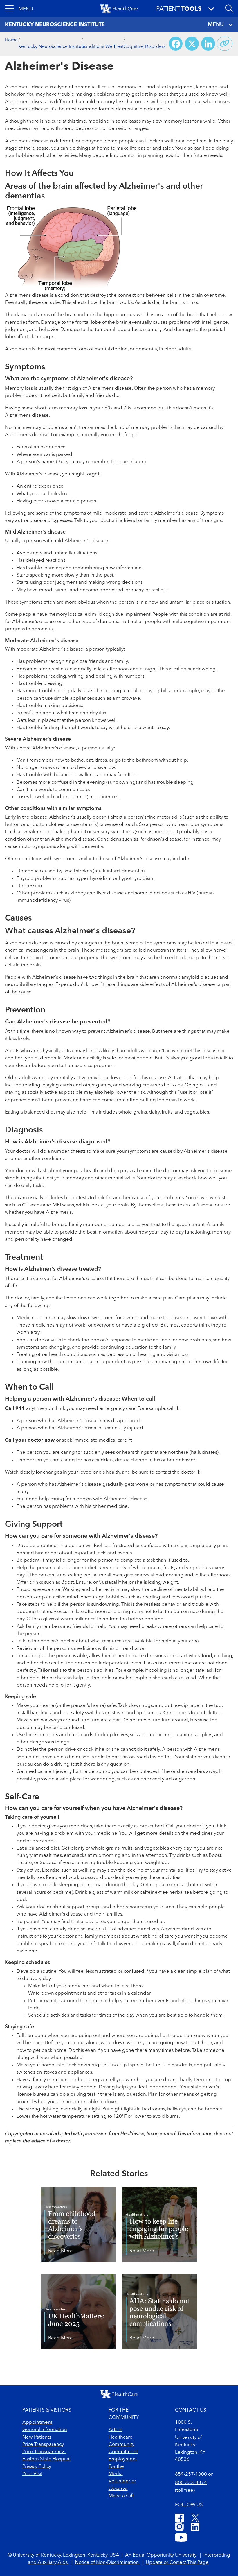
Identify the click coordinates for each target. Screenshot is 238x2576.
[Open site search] (229, 9)
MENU (216, 25)
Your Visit (32, 2474)
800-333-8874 (191, 2483)
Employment (123, 2459)
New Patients (37, 2437)
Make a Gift (121, 2496)
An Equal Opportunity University (161, 2555)
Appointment (37, 2422)
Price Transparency (43, 2445)
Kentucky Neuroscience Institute (52, 47)
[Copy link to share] (225, 44)
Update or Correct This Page (177, 2562)
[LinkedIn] (195, 2528)
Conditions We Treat (102, 47)
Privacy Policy (37, 2467)
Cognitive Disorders (144, 47)
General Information (45, 2430)
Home (11, 40)
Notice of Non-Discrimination (107, 2562)
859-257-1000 (191, 2474)
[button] (19, 9)
